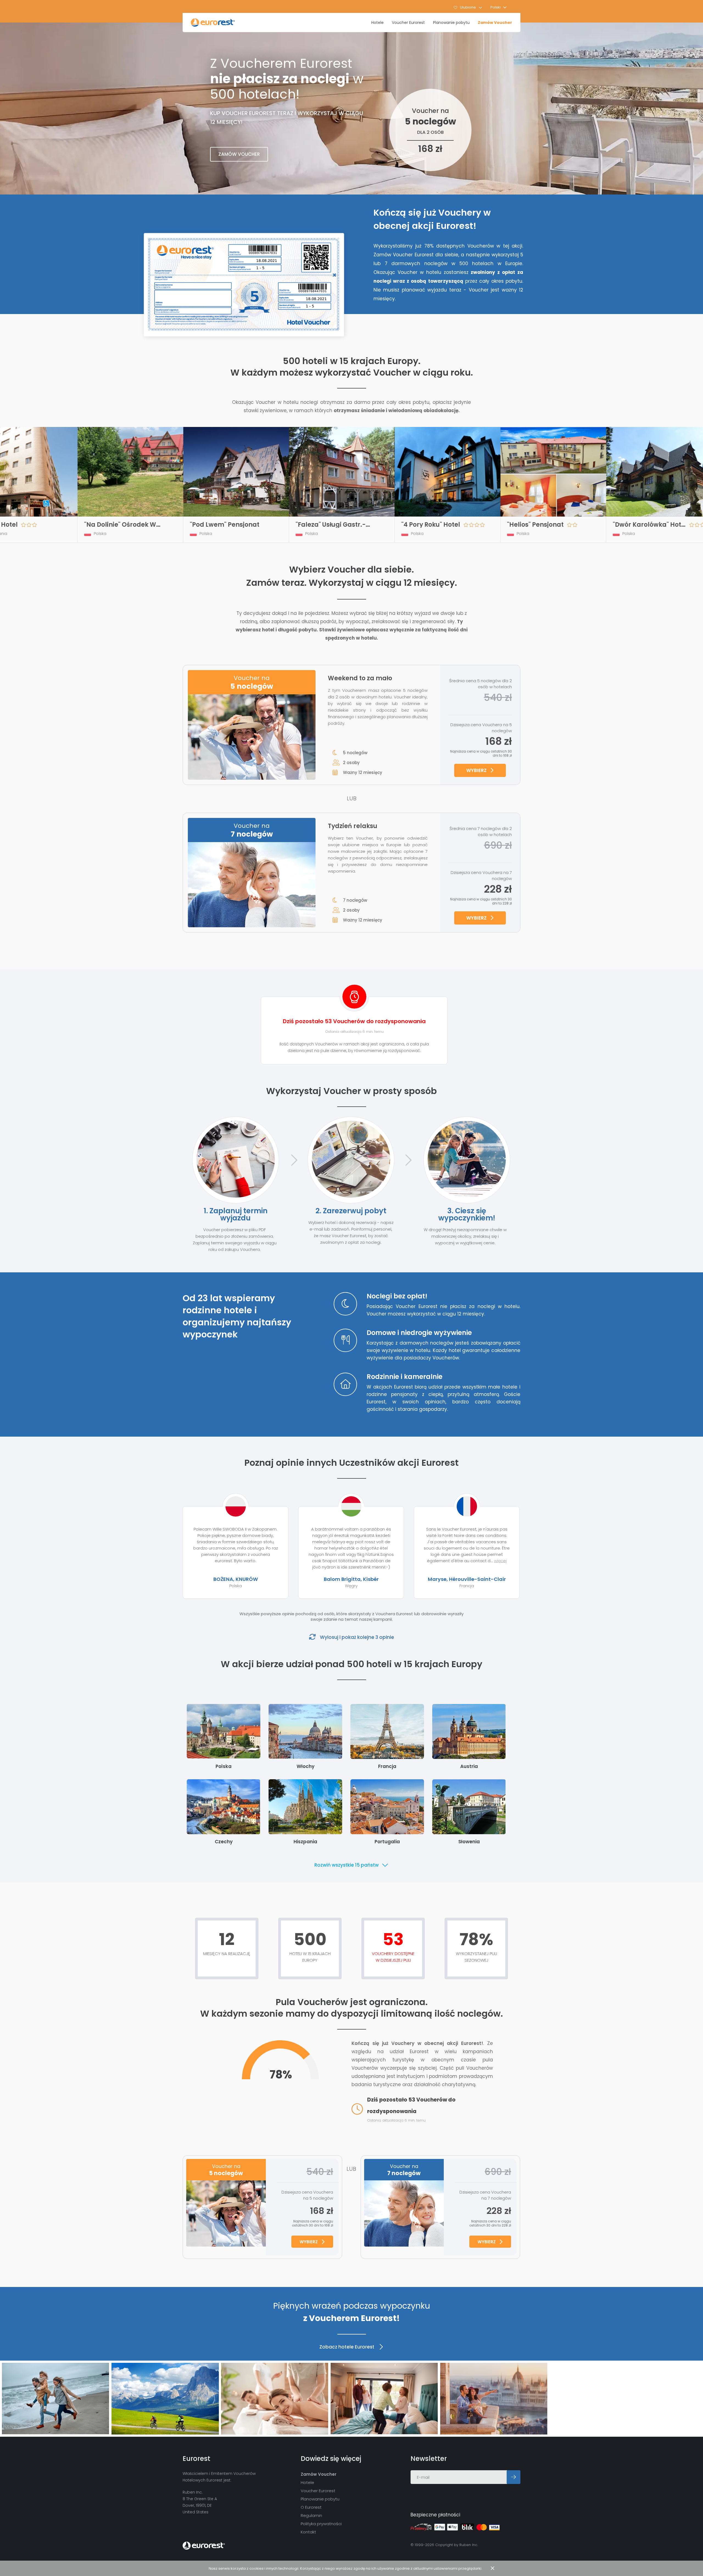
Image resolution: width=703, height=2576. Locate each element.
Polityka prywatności (321, 2524)
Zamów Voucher (495, 23)
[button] (499, 7)
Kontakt (308, 2532)
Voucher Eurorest (408, 23)
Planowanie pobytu (451, 23)
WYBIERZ (476, 770)
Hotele (377, 23)
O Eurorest (311, 2507)
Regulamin (311, 2515)
